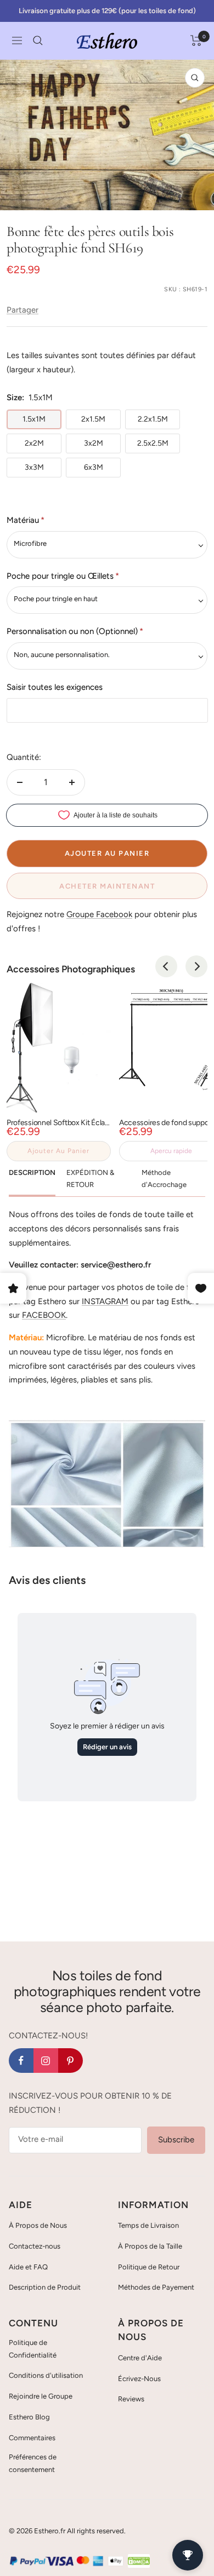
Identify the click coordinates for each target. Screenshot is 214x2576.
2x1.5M (93, 419)
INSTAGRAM (105, 1301)
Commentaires (32, 2438)
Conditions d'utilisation (46, 2375)
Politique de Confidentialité (33, 2349)
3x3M (34, 467)
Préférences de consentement (33, 2463)
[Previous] (166, 966)
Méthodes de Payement (156, 2287)
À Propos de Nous (38, 2225)
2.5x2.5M (153, 443)
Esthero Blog (29, 2417)
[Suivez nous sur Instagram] (46, 2061)
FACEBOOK (44, 1315)
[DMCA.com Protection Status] (139, 2561)
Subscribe (176, 2140)
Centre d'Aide (140, 2358)
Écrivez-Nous (139, 2379)
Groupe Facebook (99, 914)
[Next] (196, 966)
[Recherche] (38, 41)
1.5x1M (34, 419)
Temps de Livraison (148, 2225)
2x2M (34, 443)
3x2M (94, 443)
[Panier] (196, 41)
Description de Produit (45, 2287)
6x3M (94, 467)
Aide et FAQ (28, 2267)
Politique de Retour (149, 2267)
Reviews (131, 2399)
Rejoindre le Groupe (41, 2396)
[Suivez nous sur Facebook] (21, 2061)
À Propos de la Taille (150, 2246)
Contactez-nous (35, 2246)
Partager (22, 310)
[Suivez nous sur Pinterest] (71, 2061)
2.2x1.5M (153, 419)
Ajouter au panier (58, 1151)
